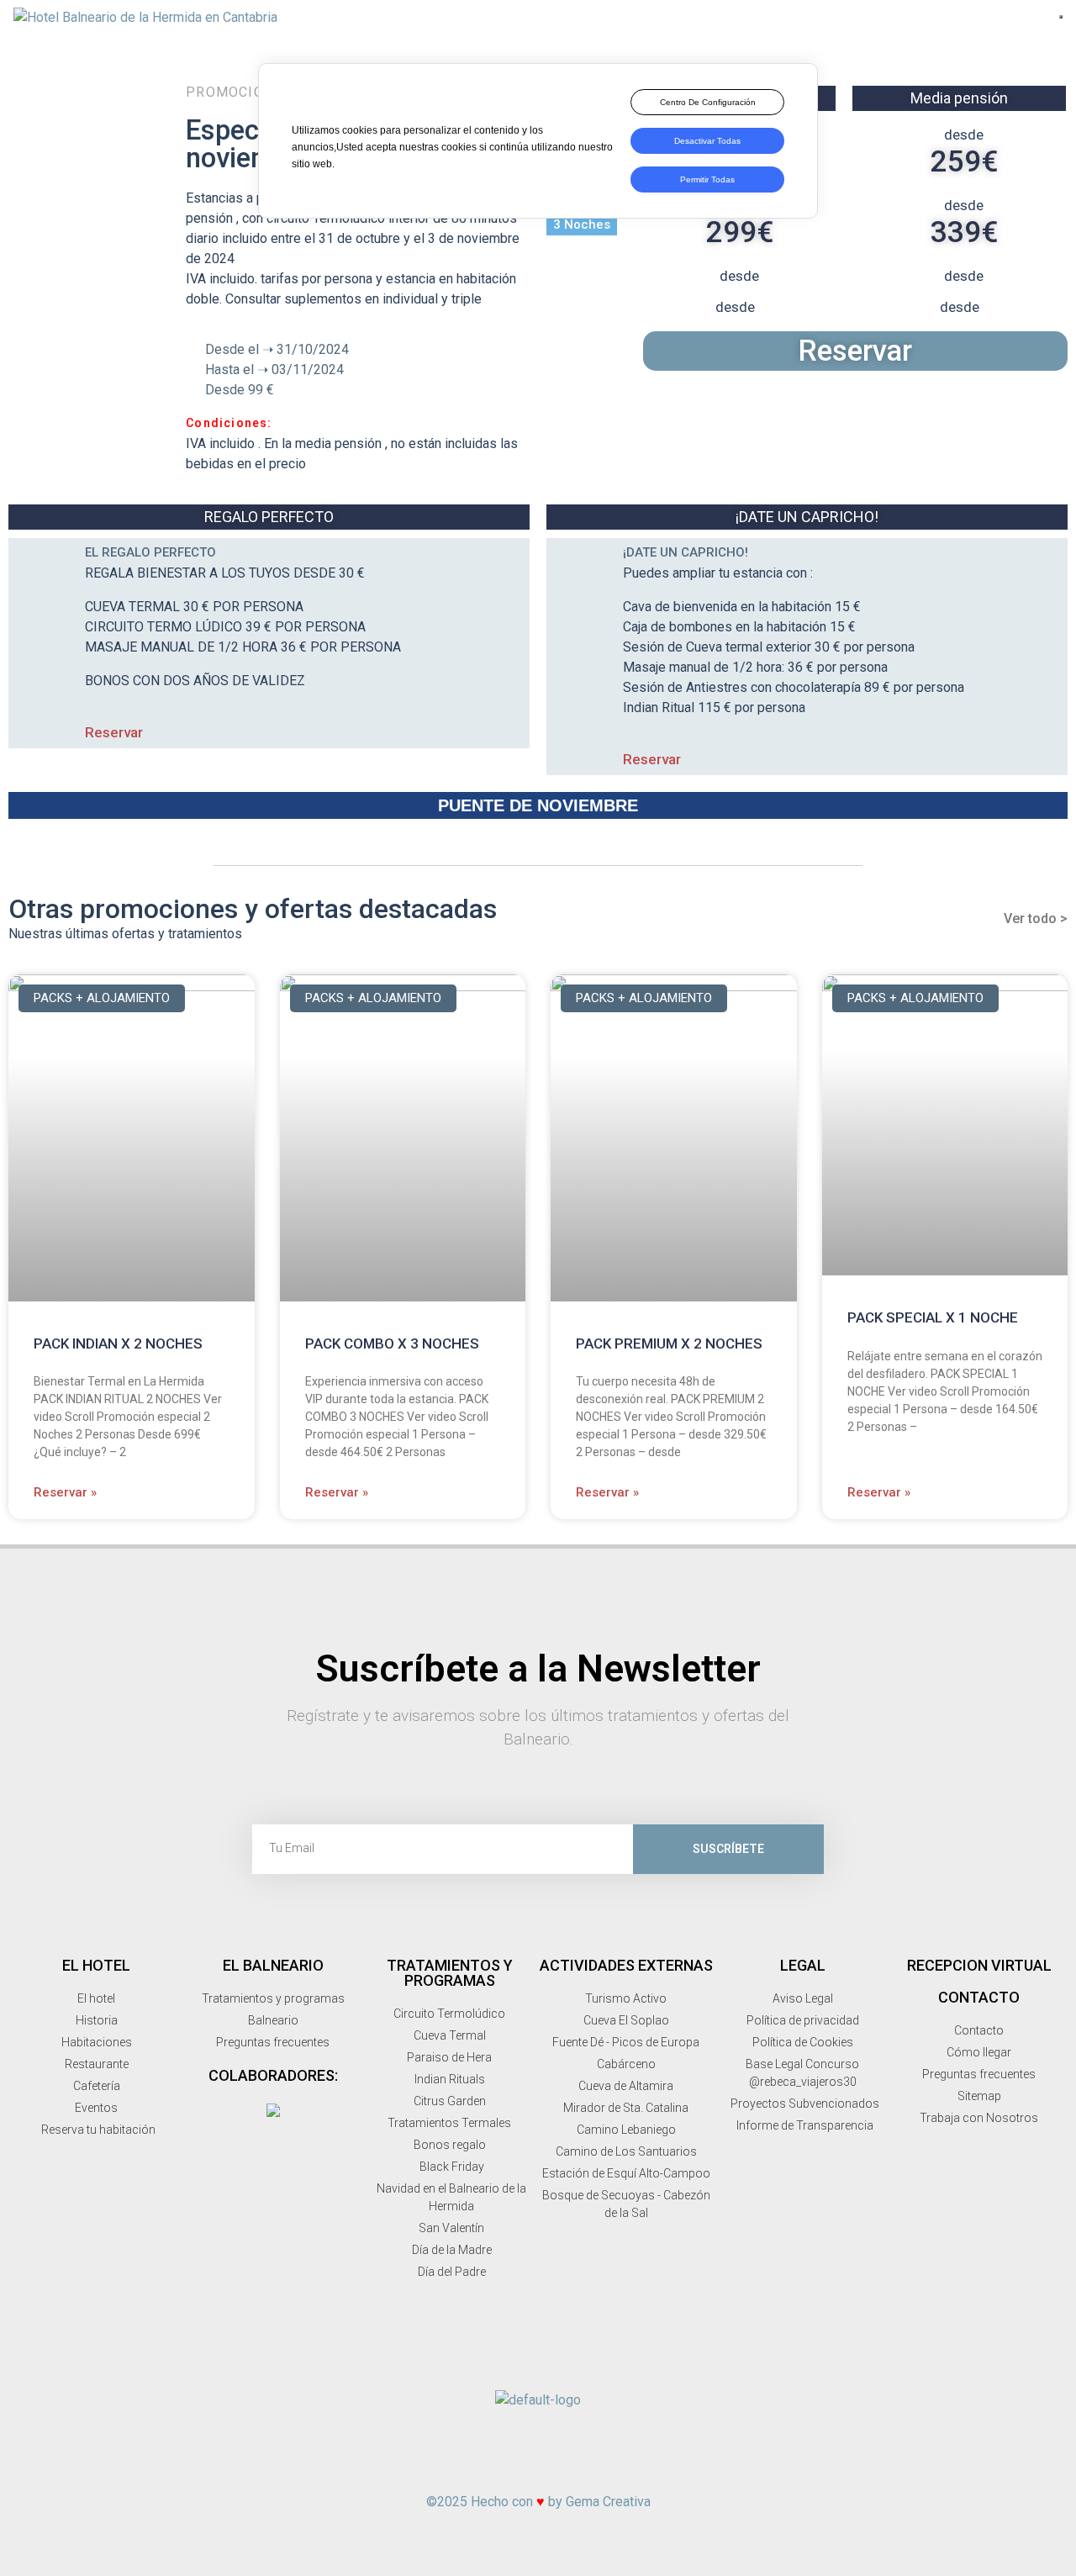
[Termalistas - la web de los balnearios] (273, 2110)
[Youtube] (604, 2448)
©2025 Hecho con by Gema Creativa (538, 2502)
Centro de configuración (708, 102)
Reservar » (65, 1492)
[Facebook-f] (407, 2448)
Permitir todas (707, 179)
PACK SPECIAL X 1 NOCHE (933, 1317)
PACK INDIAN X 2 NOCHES (118, 1343)
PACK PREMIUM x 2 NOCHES (669, 1343)
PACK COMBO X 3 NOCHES (392, 1343)
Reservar (855, 351)
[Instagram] (472, 2448)
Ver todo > (1036, 918)
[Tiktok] (669, 2448)
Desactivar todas (707, 141)
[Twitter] (538, 2448)
